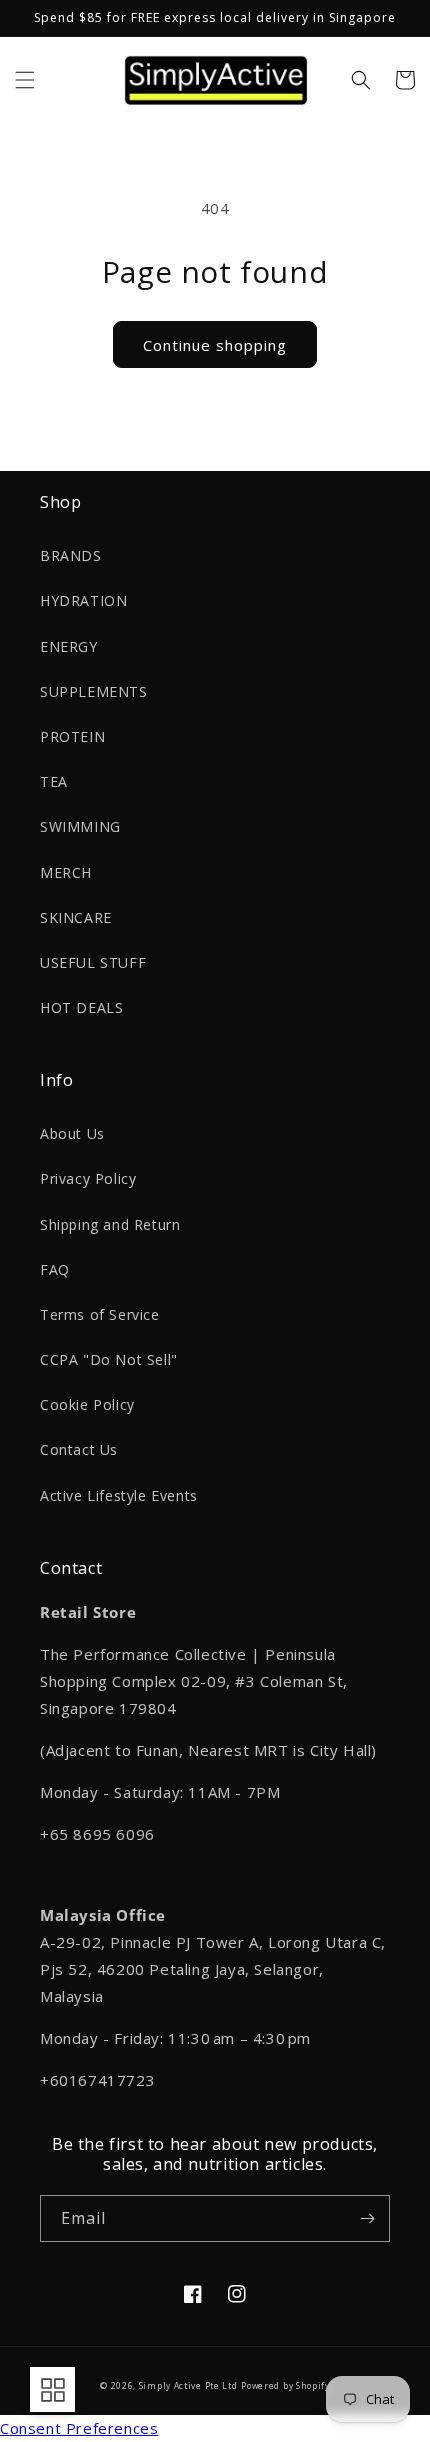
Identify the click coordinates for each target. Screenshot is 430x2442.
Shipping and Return (110, 1224)
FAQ (55, 1269)
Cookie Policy (87, 1404)
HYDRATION (83, 600)
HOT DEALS (81, 1007)
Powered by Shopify (285, 2385)
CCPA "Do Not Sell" (109, 1359)
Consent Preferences (79, 2428)
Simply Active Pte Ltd (188, 2385)
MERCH (66, 872)
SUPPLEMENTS (94, 691)
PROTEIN (72, 736)
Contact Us (79, 1449)
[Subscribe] (367, 2218)
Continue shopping (215, 345)
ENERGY (69, 646)
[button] (25, 80)
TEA (54, 781)
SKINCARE (76, 917)
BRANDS (71, 555)
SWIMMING (80, 826)
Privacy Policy (88, 1178)
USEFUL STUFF (93, 962)
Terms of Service (100, 1314)
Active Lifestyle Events (119, 1495)
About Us (72, 1133)
